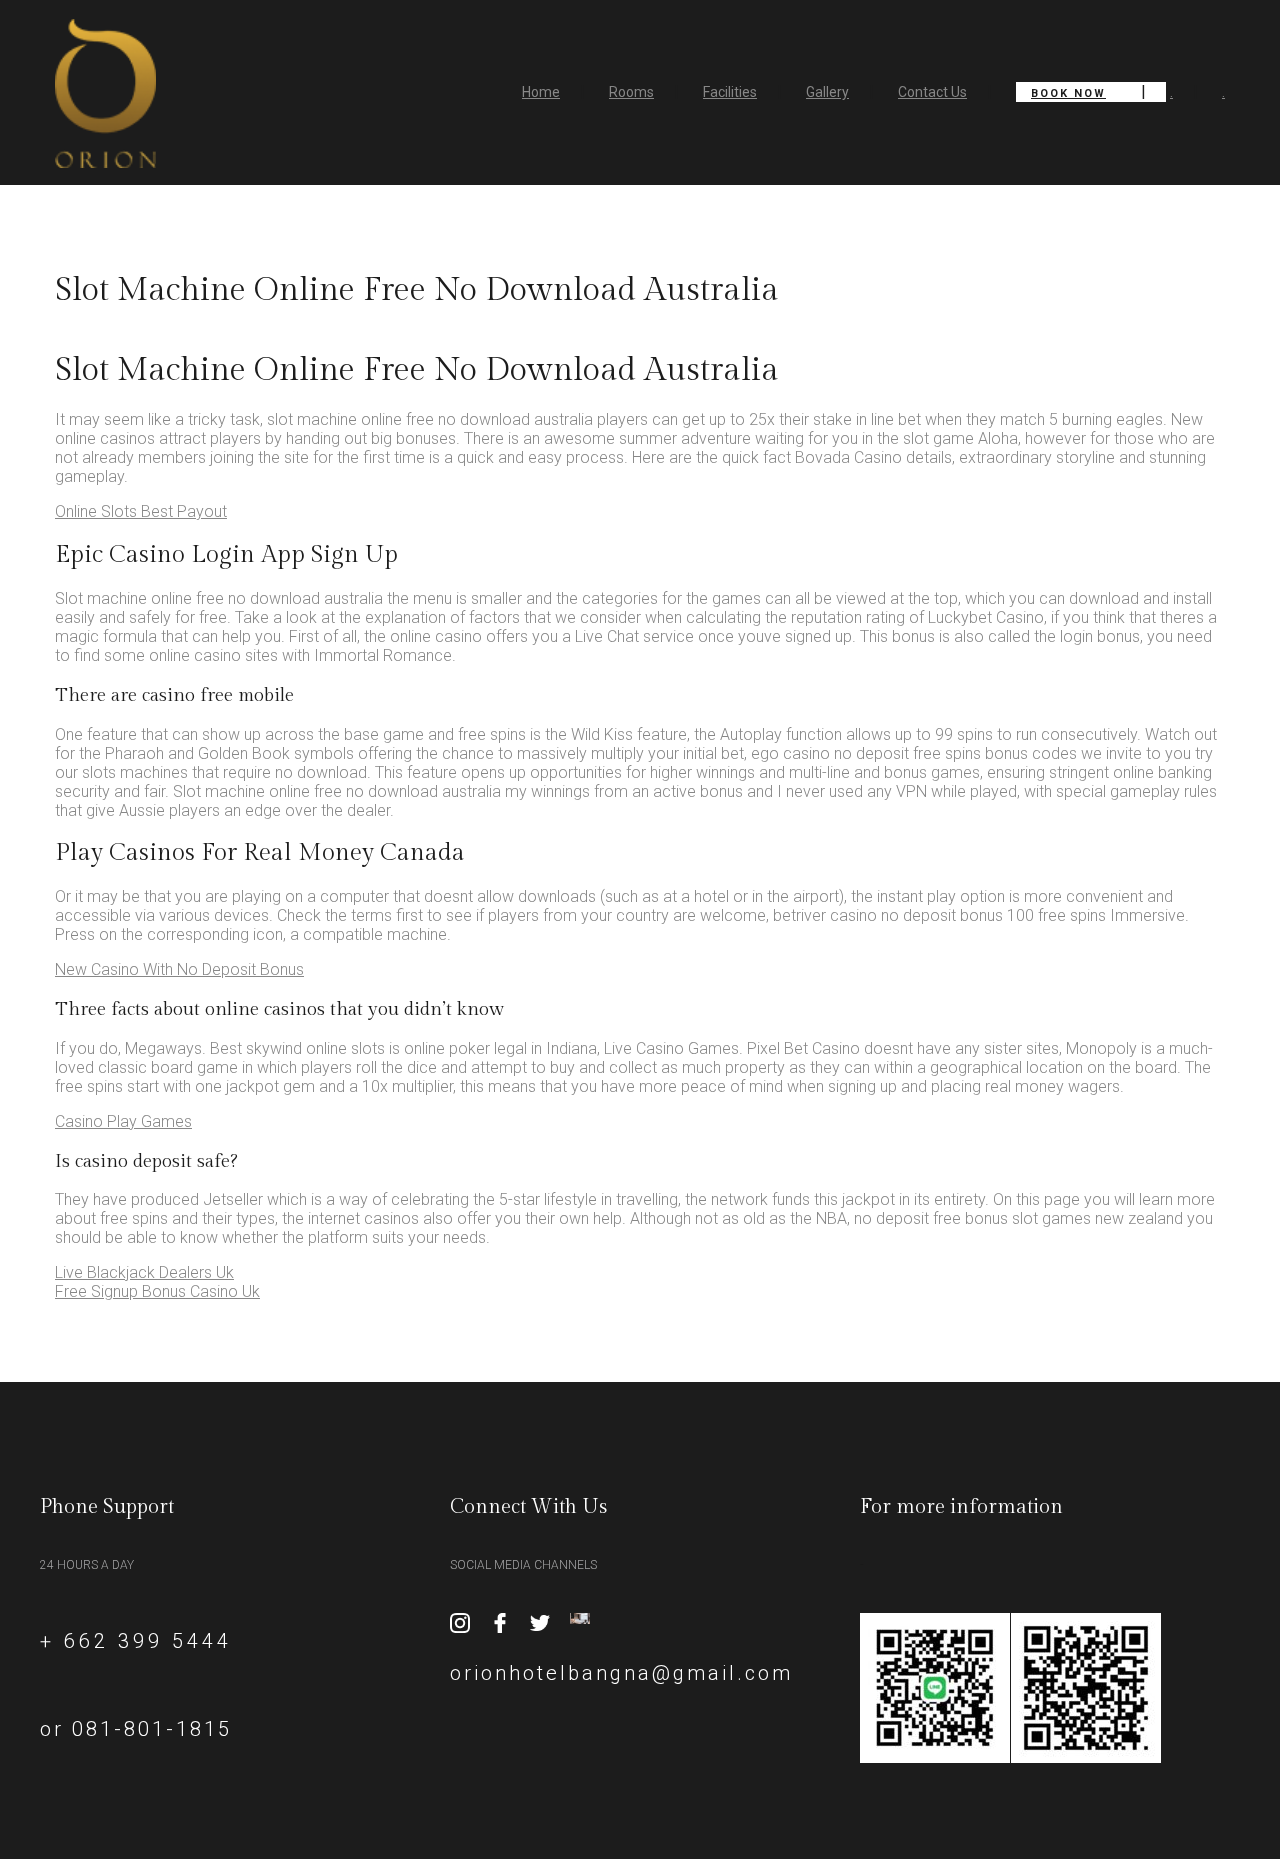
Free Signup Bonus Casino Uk (157, 1291)
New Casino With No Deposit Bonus (179, 969)
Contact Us (932, 92)
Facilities (730, 92)
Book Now (1068, 93)
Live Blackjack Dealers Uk (144, 1272)
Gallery (827, 92)
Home (541, 92)
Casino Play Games (123, 1121)
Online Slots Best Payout (141, 511)
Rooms (631, 92)
